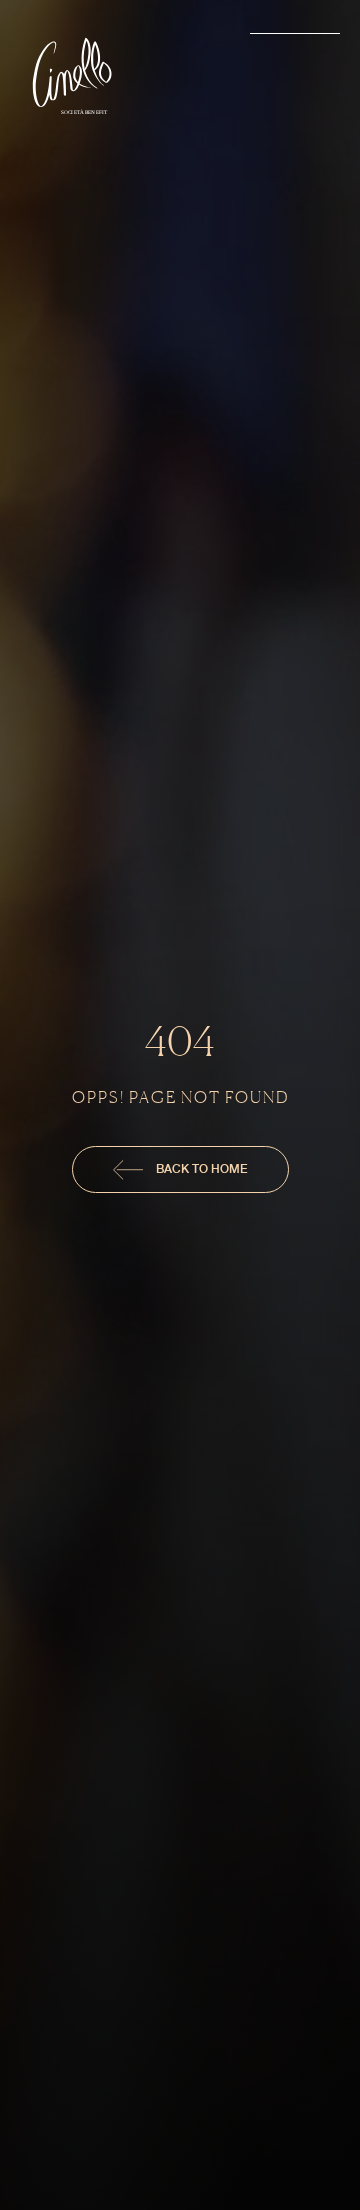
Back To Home (200, 1168)
